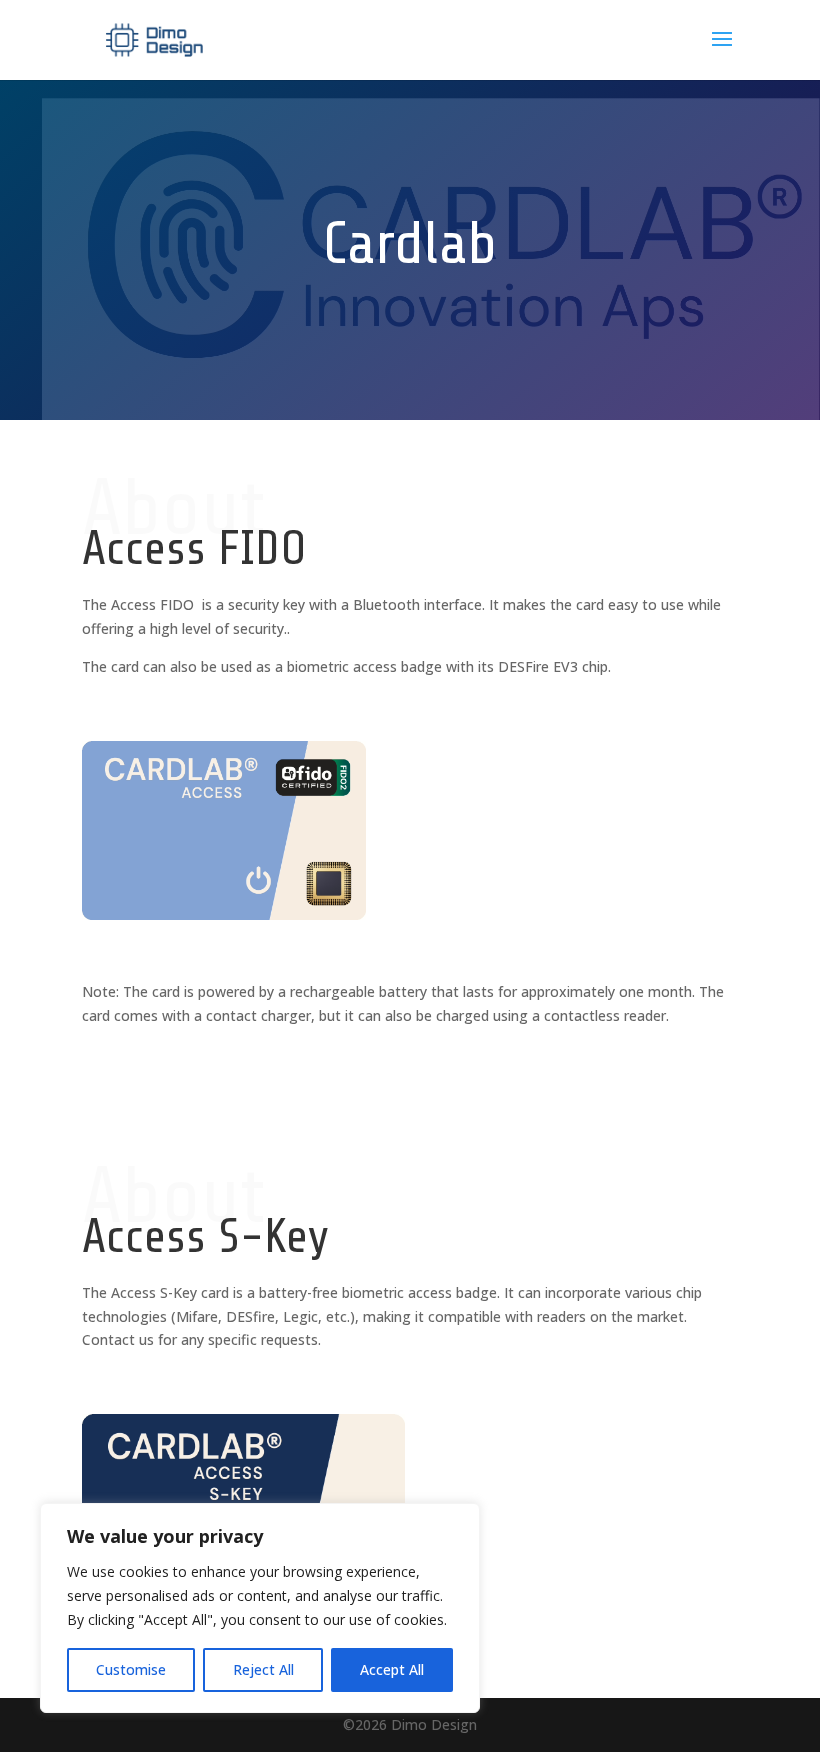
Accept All (392, 1669)
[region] (260, 1608)
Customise (131, 1669)
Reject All (263, 1669)
